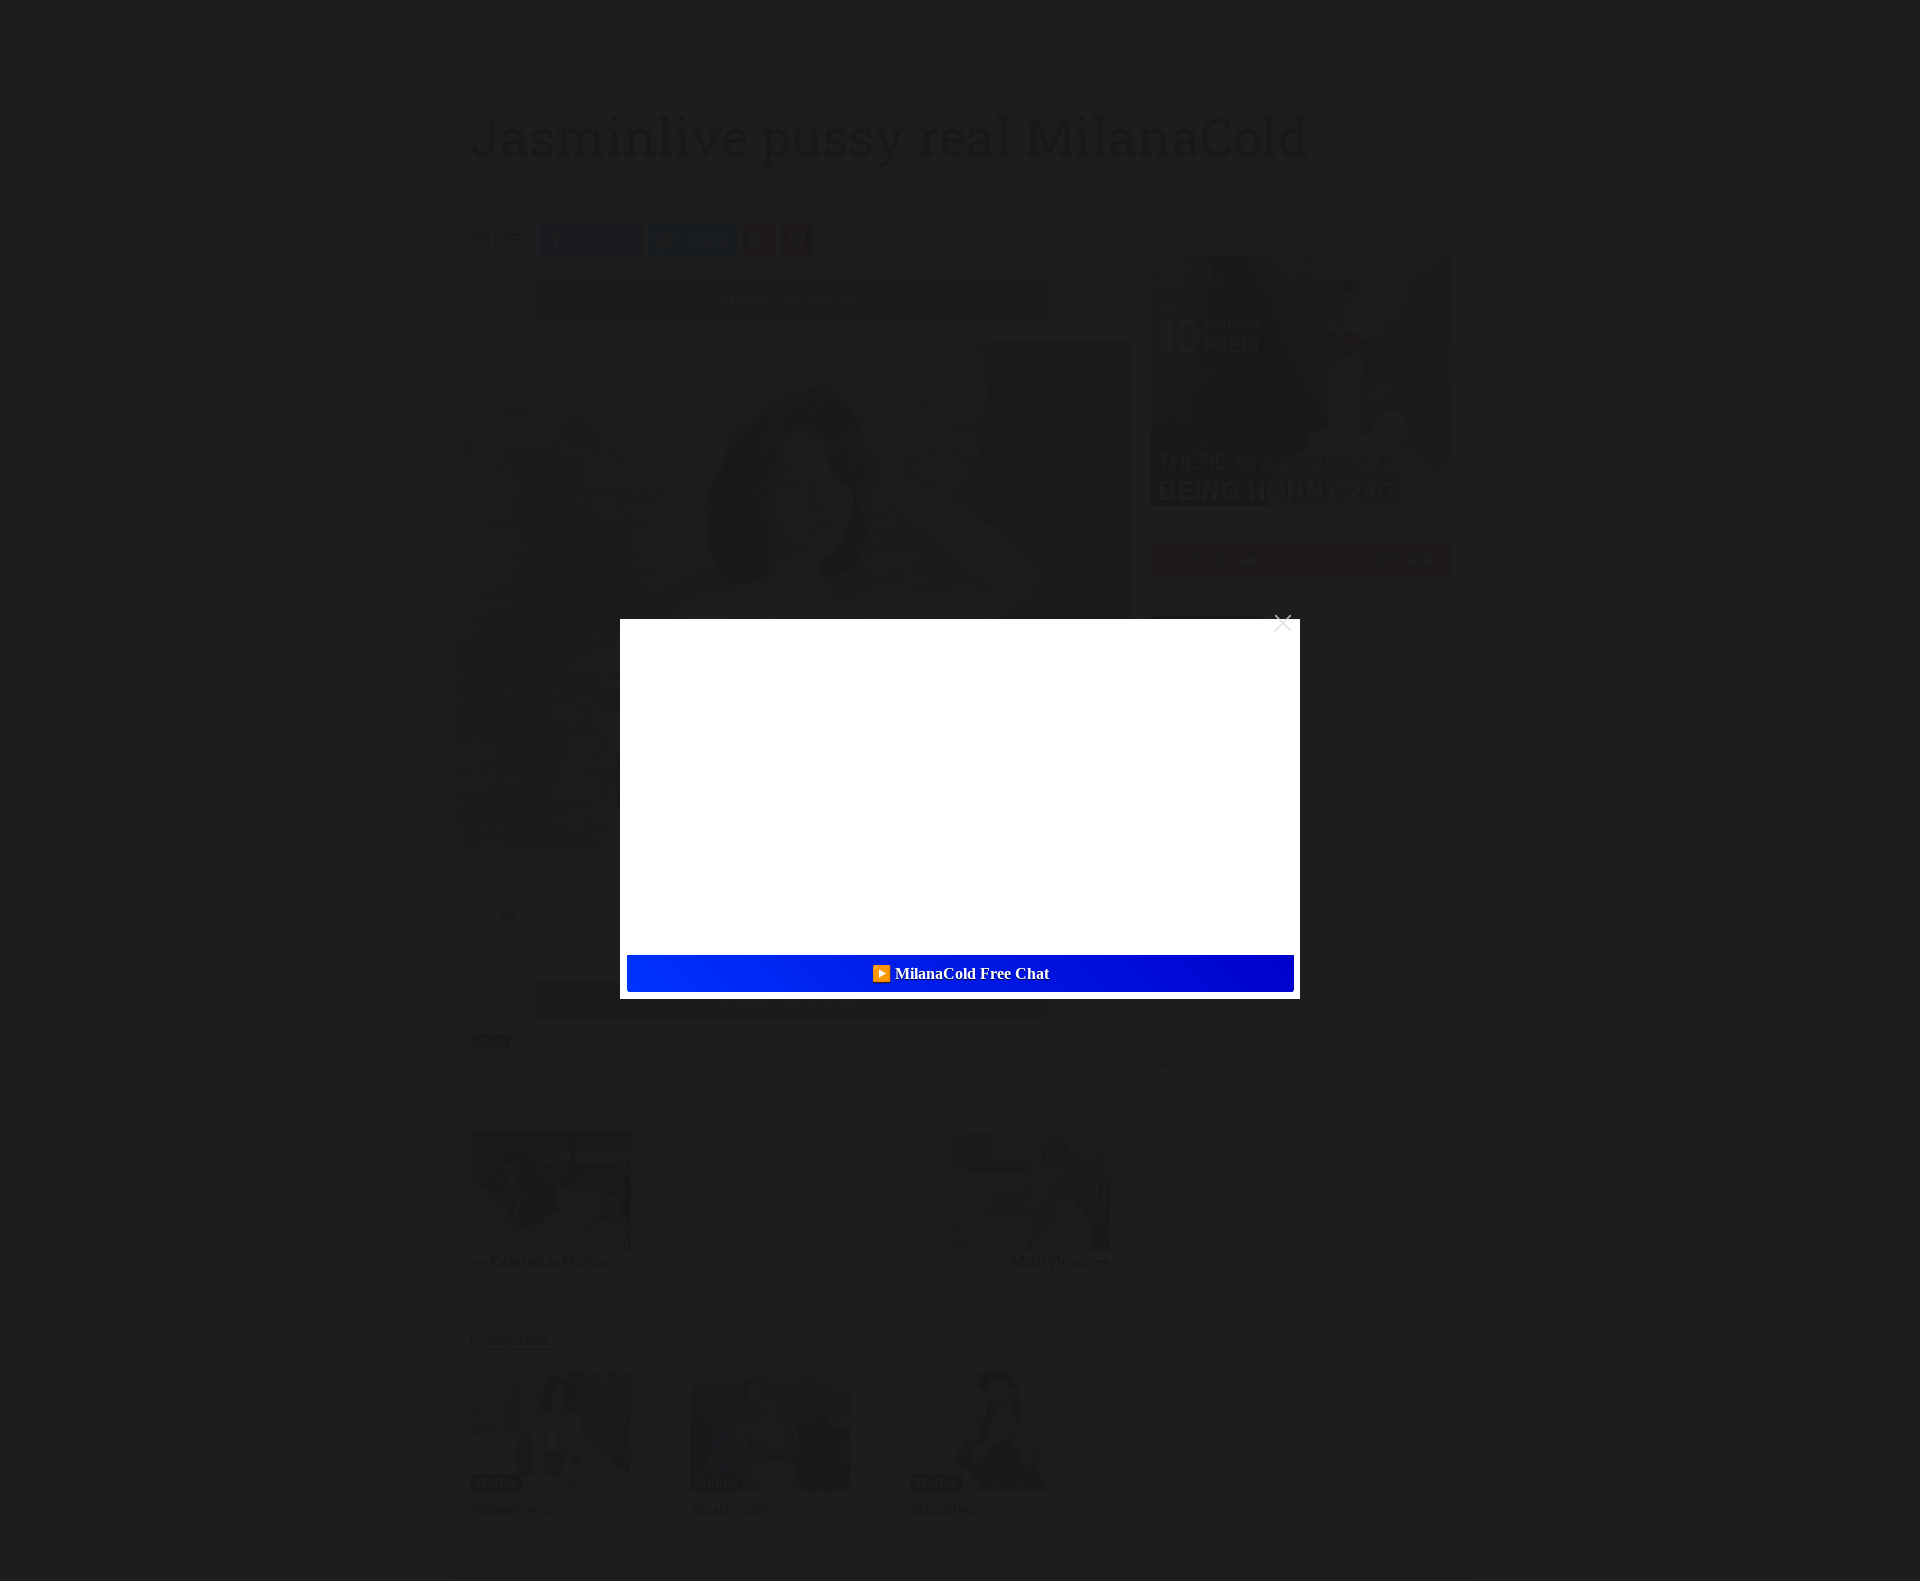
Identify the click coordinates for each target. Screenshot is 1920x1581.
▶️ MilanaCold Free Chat (960, 973)
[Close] (1283, 623)
